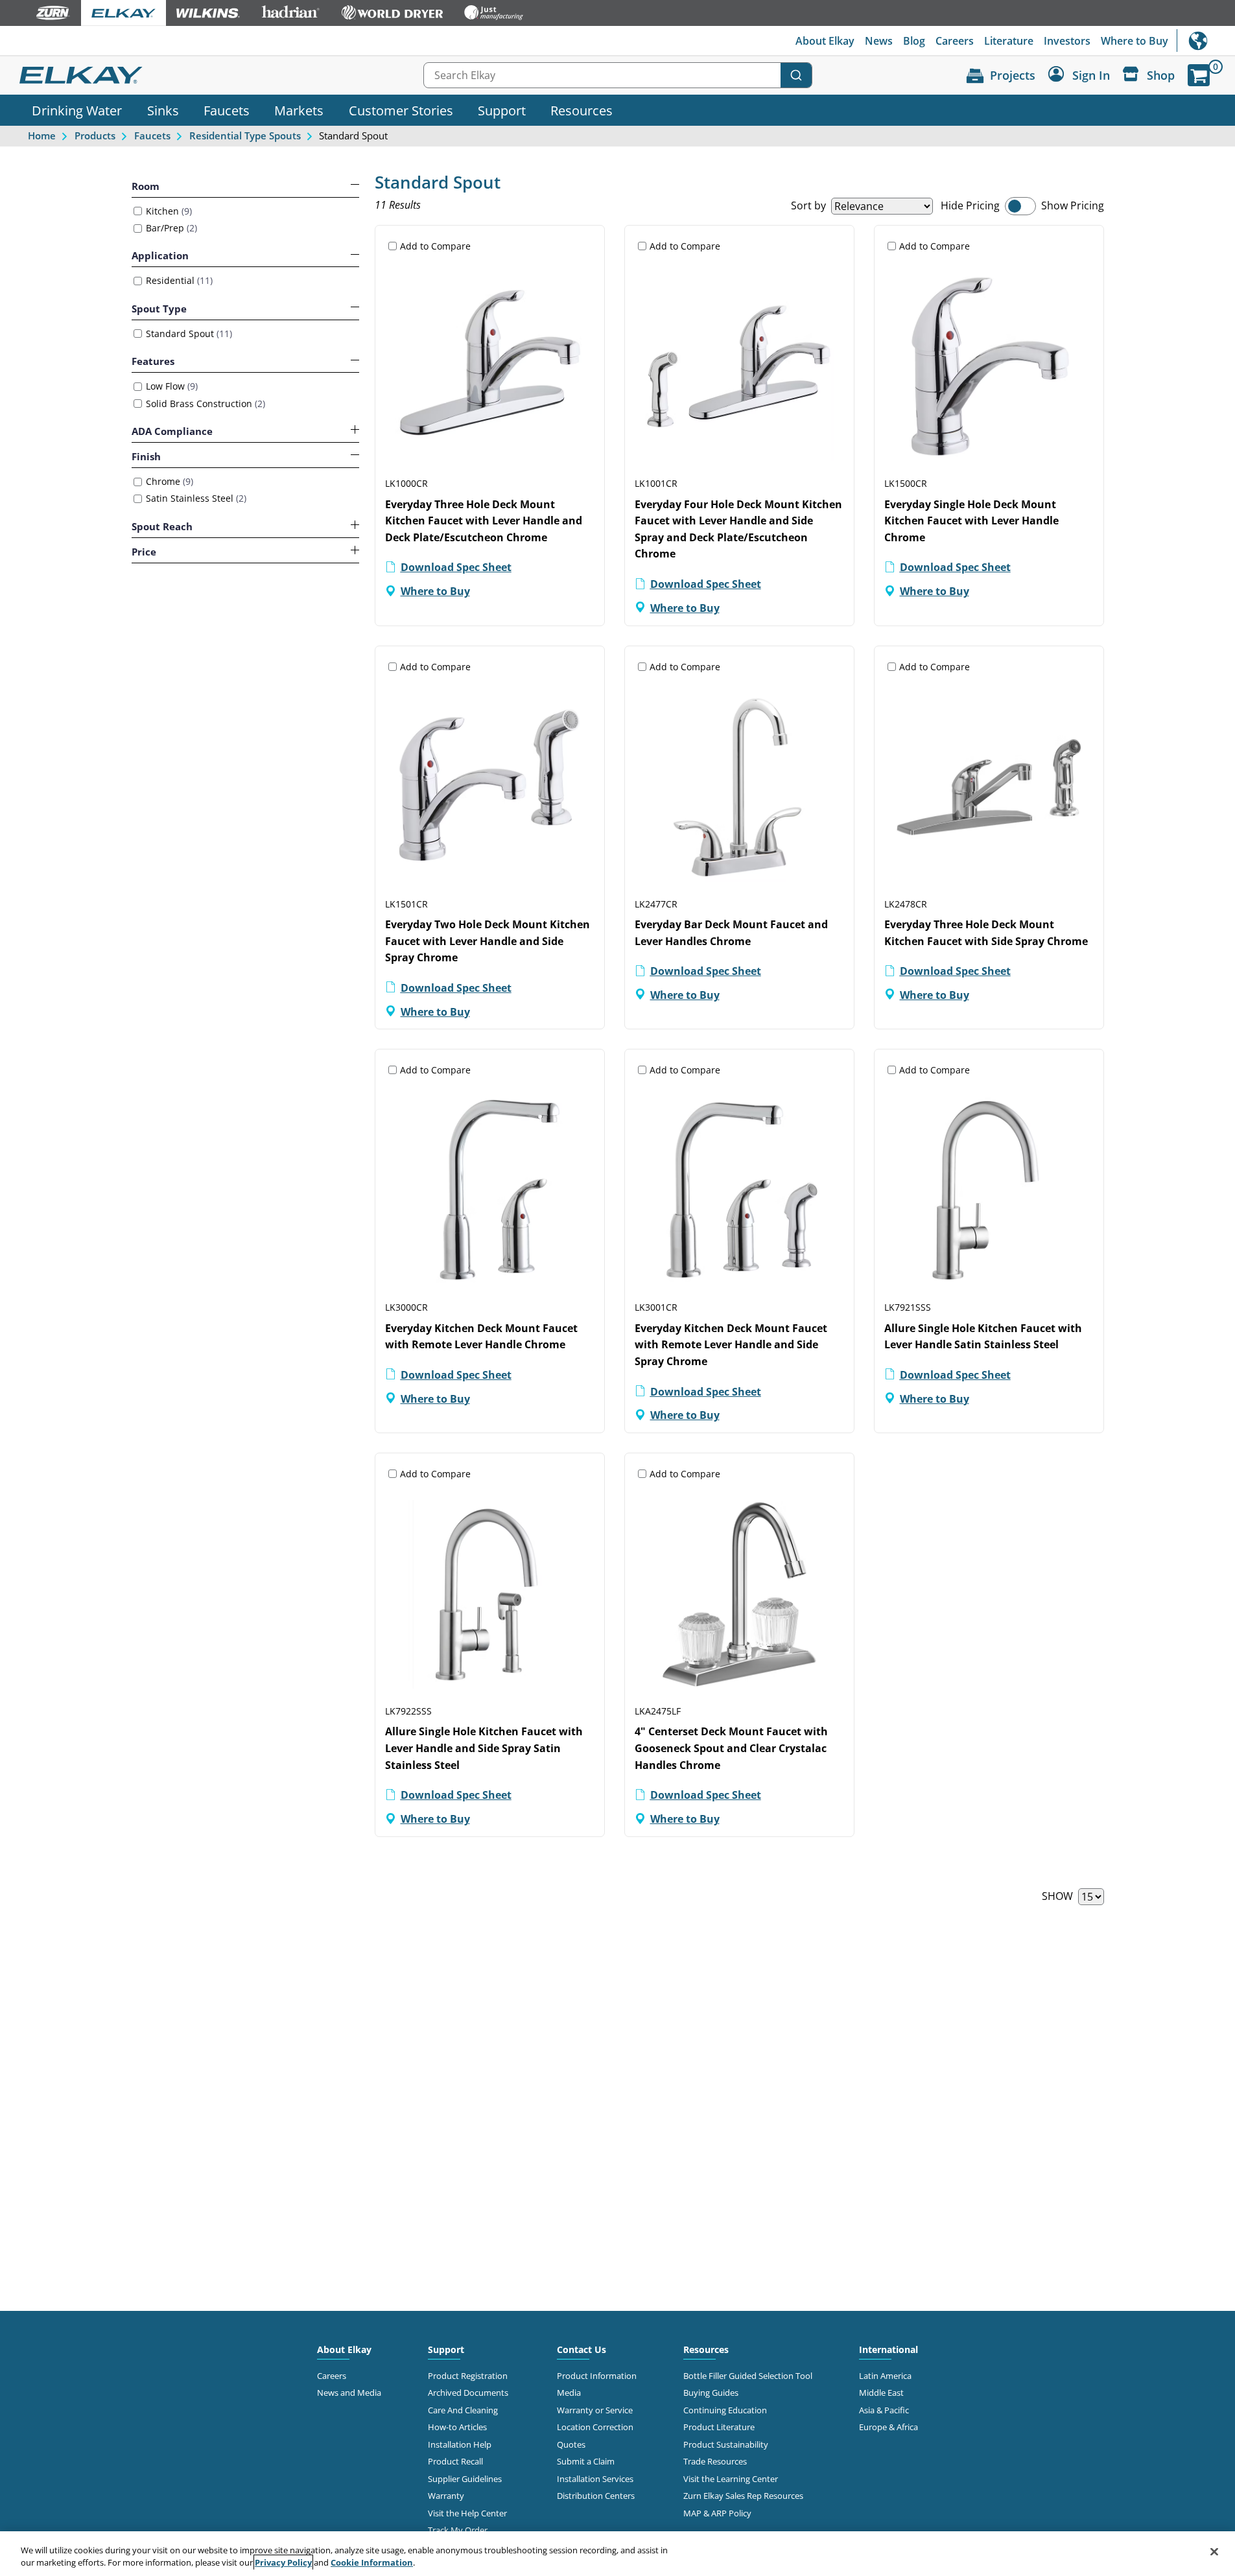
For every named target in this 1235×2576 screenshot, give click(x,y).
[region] (617, 2554)
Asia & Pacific (884, 2410)
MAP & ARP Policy (717, 2513)
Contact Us (582, 2349)
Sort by (808, 205)
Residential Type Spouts (245, 135)
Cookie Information (372, 2562)
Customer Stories (401, 110)
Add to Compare (435, 246)
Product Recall (455, 2461)
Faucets (227, 110)
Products (95, 135)
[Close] (1214, 2552)
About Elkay (825, 41)
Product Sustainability (726, 2444)
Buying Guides (711, 2393)
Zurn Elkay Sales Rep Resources (743, 2496)
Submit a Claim (586, 2461)
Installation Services (595, 2479)
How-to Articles (457, 2427)
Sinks (163, 110)
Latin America (885, 2376)
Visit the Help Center (467, 2513)
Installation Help (460, 2444)
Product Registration (468, 2376)
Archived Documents (468, 2393)
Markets (299, 110)
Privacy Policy (283, 2562)
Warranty (446, 2496)
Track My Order (458, 2530)
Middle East (881, 2393)
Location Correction (595, 2427)
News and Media (349, 2393)
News (879, 41)
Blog (914, 41)
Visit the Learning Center (731, 2479)
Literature (1009, 41)
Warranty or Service (595, 2410)
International (1206, 41)
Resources (582, 110)
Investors (1067, 41)
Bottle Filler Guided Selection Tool (748, 2376)
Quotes (571, 2444)
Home (42, 135)
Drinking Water (77, 110)
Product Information (597, 2376)
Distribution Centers (596, 2496)
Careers (955, 41)
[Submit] (796, 75)
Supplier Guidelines (465, 2479)
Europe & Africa (888, 2427)
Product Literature (719, 2427)
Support (502, 110)
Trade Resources (715, 2461)
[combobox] (618, 75)
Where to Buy (1135, 41)
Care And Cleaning (463, 2410)
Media (569, 2393)
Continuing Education (725, 2410)
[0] (1199, 75)
